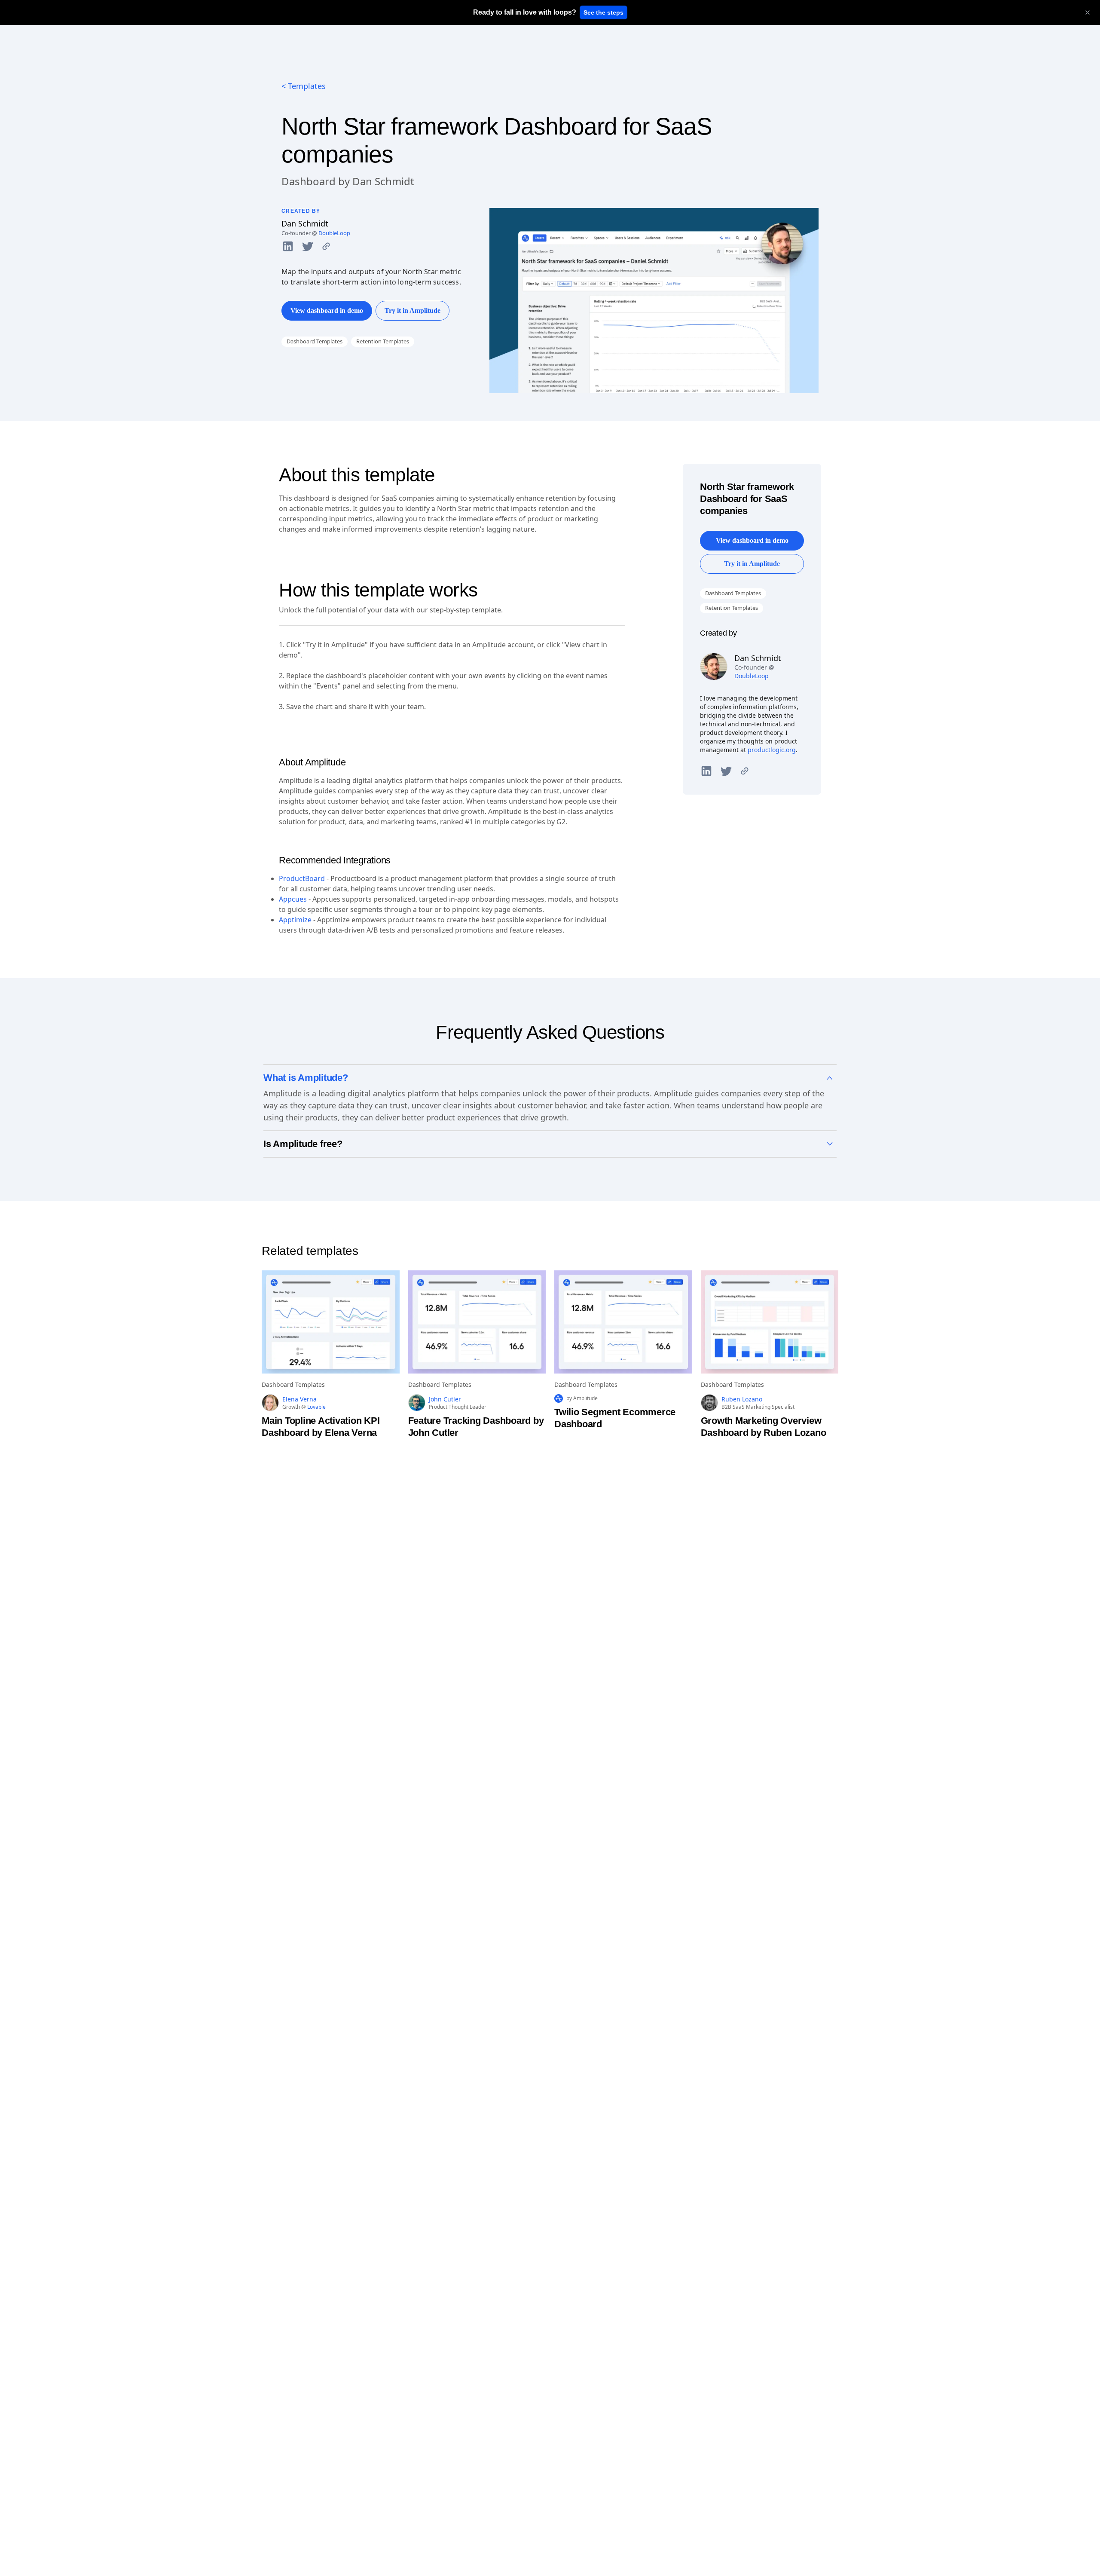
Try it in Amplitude (412, 311)
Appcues (293, 899)
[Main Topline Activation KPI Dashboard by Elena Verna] (331, 1322)
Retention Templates (383, 341)
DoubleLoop (334, 233)
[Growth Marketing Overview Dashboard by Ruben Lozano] (770, 1322)
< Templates (304, 86)
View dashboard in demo (327, 311)
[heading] (525, 12)
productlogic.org (772, 750)
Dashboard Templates (315, 341)
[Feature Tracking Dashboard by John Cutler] (477, 1322)
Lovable (316, 1407)
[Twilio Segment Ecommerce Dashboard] (623, 1322)
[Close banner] (1088, 12)
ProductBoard (302, 878)
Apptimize (295, 920)
